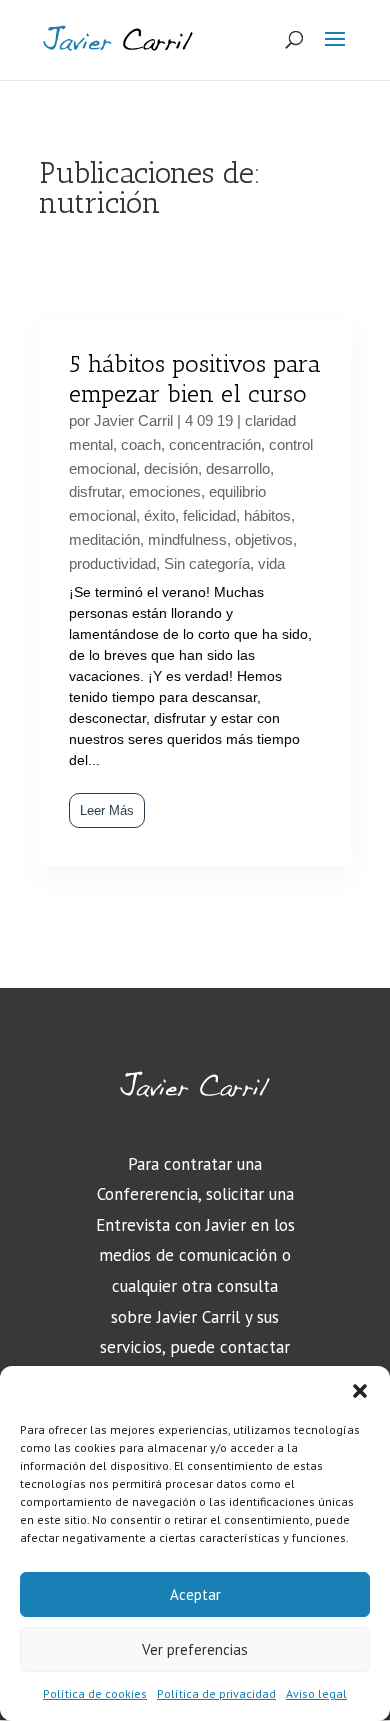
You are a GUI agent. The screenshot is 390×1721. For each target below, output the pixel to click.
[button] (360, 1391)
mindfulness (187, 539)
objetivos (264, 539)
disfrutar (95, 491)
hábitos (267, 515)
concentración (215, 444)
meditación (104, 539)
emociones (165, 491)
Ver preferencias (195, 1649)
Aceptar (195, 1594)
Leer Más (107, 810)
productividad (112, 563)
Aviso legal (316, 1693)
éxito (159, 515)
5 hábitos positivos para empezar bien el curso (195, 378)
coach (141, 444)
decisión (171, 468)
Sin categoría (207, 563)
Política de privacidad (216, 1693)
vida (271, 563)
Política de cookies (95, 1693)
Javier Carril (133, 420)
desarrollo (238, 468)
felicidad (209, 515)
